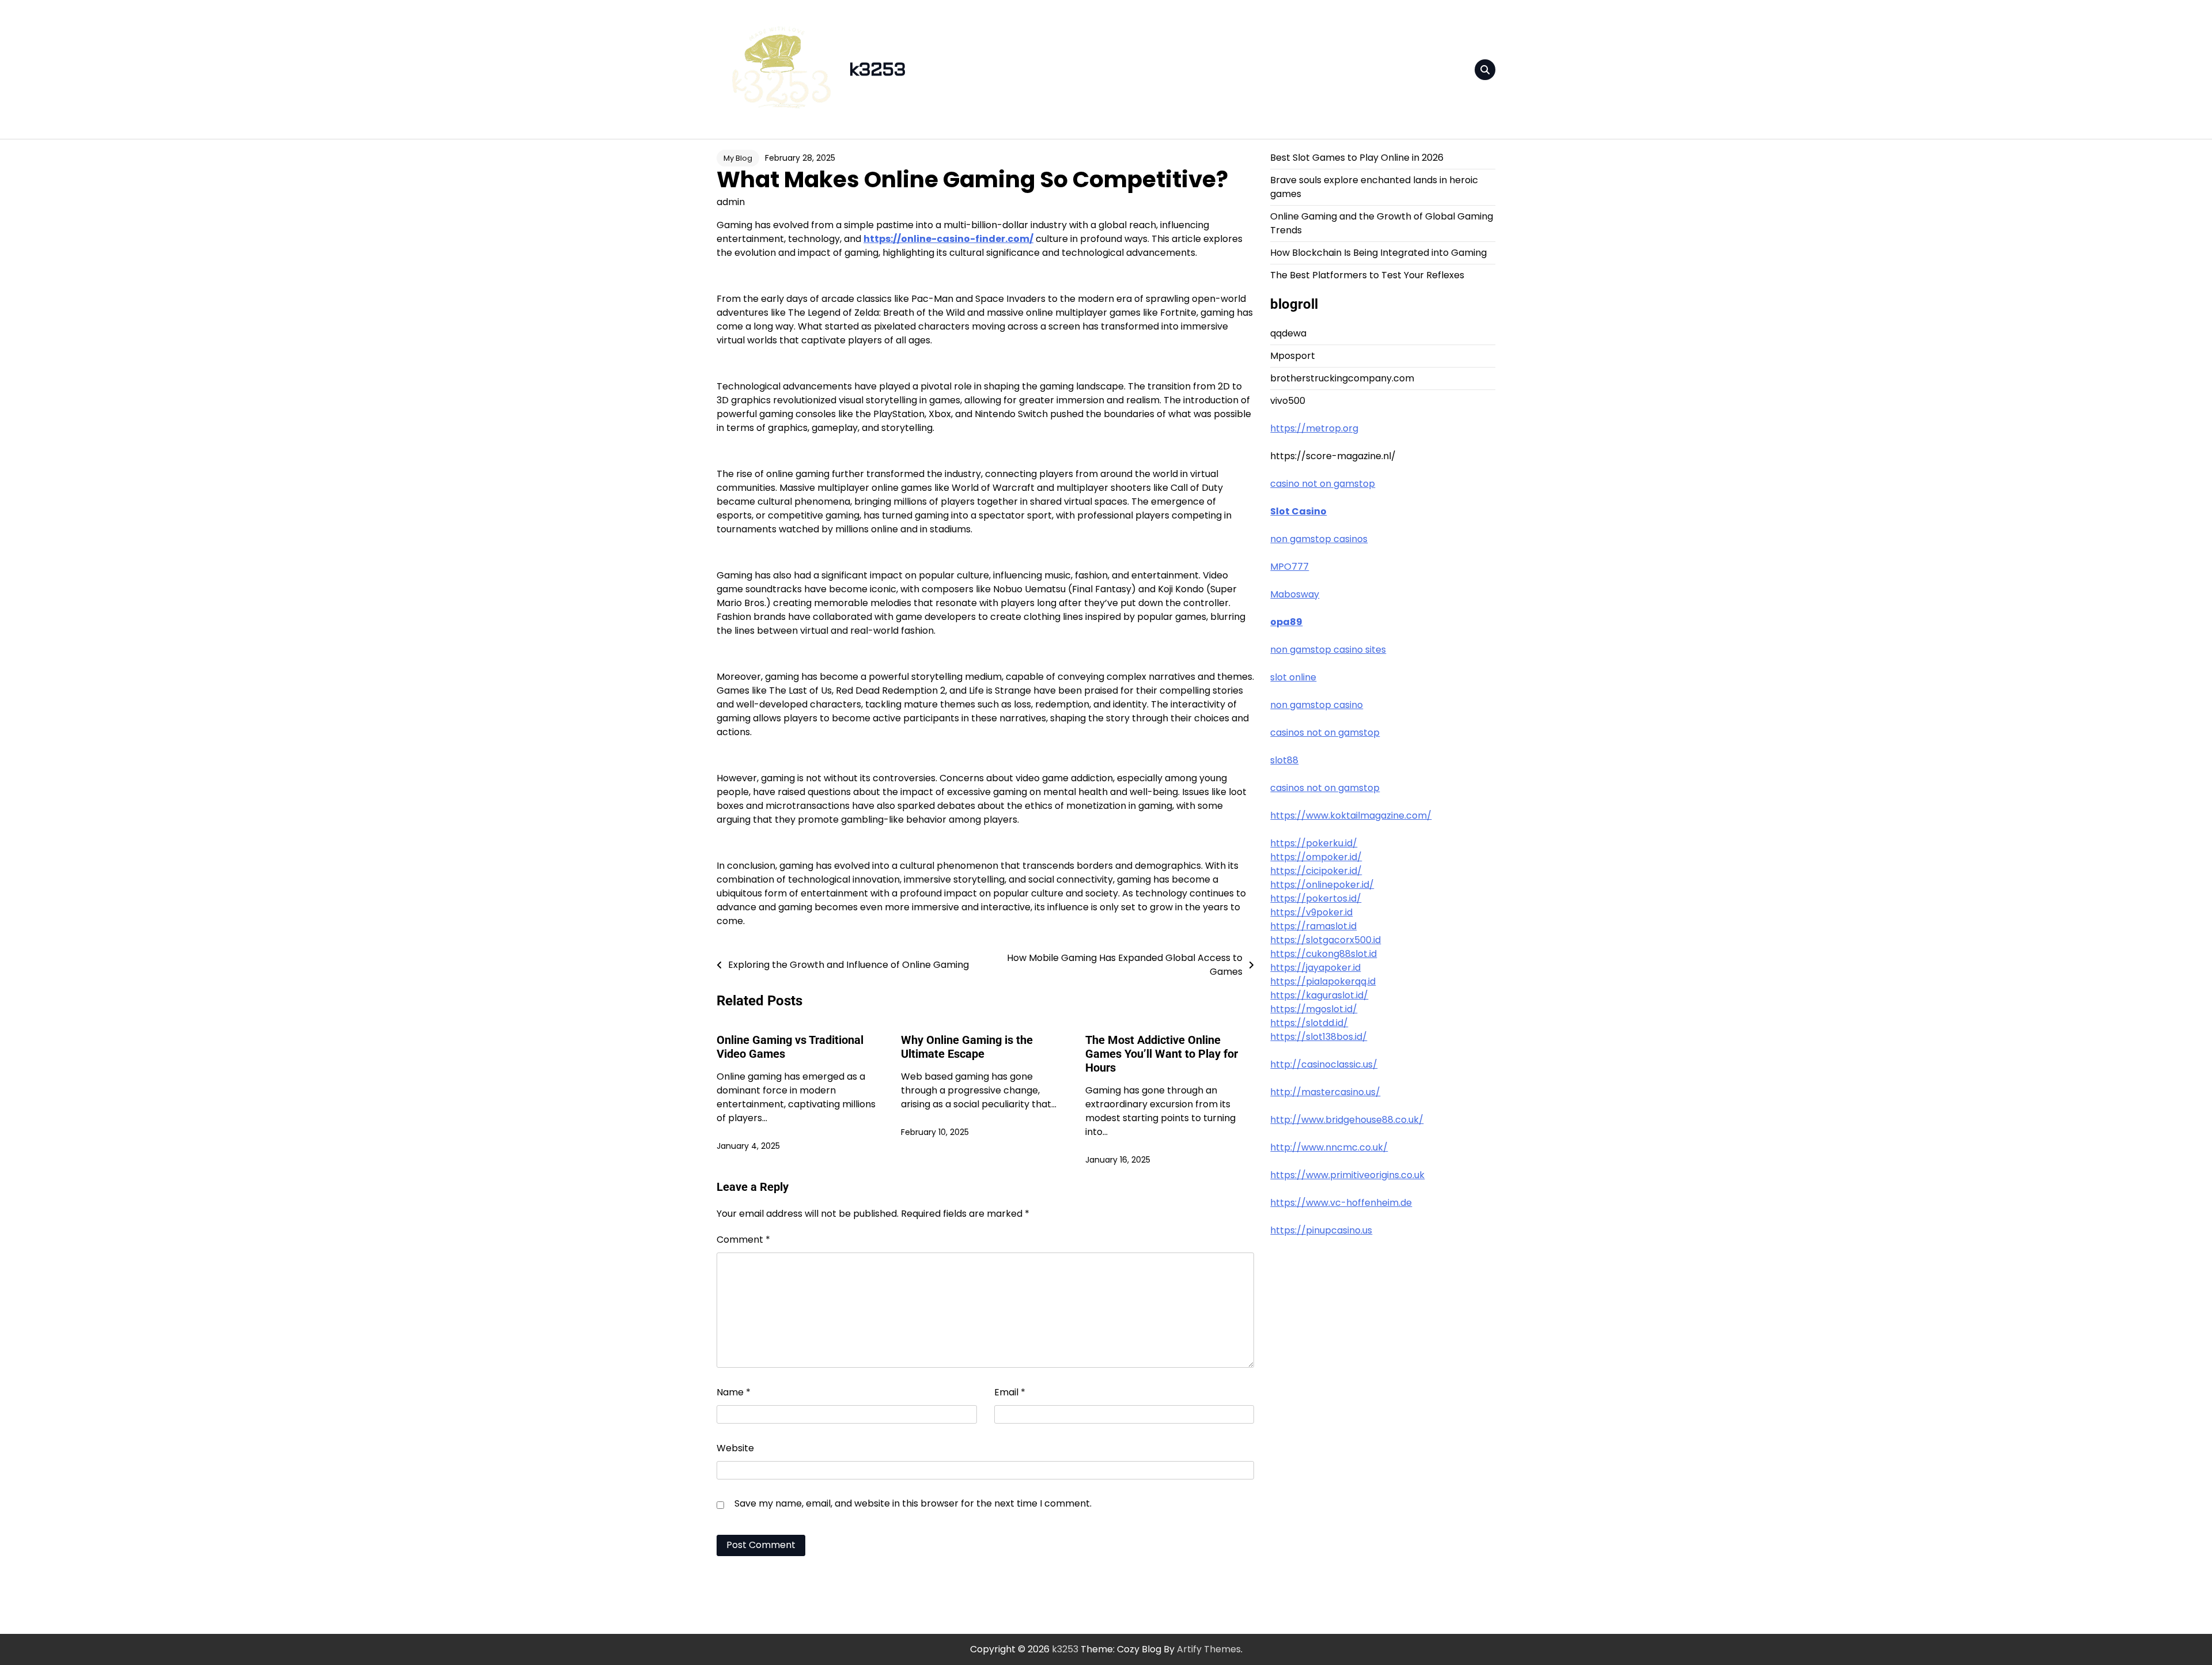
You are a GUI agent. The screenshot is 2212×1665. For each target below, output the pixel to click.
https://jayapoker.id (1315, 968)
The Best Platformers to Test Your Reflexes (1367, 275)
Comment (743, 1240)
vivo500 (1288, 401)
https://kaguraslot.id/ (1319, 995)
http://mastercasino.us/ (1325, 1092)
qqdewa (1288, 333)
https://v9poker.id (1311, 912)
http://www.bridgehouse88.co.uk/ (1347, 1120)
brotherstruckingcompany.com (1342, 378)
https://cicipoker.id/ (1316, 871)
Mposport (1293, 356)
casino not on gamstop (1323, 484)
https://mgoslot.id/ (1314, 1009)
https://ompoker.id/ (1316, 857)
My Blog (738, 158)
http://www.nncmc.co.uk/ (1329, 1147)
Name (734, 1392)
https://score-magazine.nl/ (1333, 456)
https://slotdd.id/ (1309, 1023)
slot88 (1284, 760)
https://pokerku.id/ (1314, 843)
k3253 (877, 70)
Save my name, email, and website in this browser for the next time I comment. (913, 1503)
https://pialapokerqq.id (1323, 981)
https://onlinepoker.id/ (1322, 885)
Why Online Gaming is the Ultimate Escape (967, 1047)
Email (1010, 1392)
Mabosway (1295, 594)
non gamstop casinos (1319, 539)
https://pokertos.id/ (1316, 898)
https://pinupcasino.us (1321, 1230)
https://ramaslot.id (1313, 926)
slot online (1293, 677)
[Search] (1485, 70)
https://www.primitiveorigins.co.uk (1347, 1175)
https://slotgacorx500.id (1325, 940)
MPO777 (1289, 567)
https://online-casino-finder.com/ (948, 239)
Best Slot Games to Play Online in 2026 (1357, 158)
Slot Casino (1298, 511)
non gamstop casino (1317, 705)
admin (731, 202)
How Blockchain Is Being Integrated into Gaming (1378, 253)
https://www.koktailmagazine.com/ (1351, 816)
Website (735, 1448)
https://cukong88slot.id (1323, 954)
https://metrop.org (1314, 428)
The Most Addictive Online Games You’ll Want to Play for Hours (1162, 1054)
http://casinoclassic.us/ (1324, 1064)
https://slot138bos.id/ (1319, 1037)
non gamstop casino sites (1328, 650)
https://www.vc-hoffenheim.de (1341, 1203)
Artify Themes (1209, 1649)
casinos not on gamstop (1325, 733)
